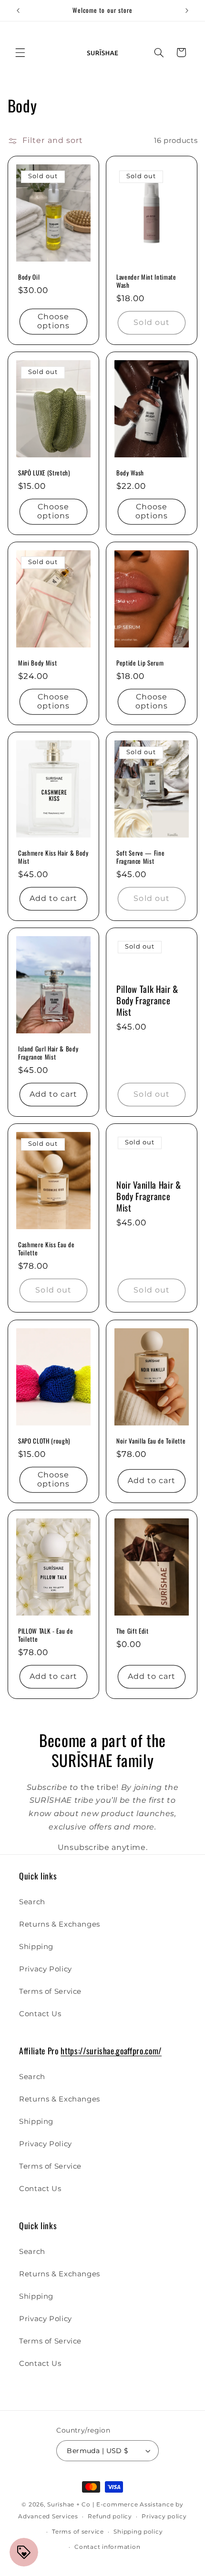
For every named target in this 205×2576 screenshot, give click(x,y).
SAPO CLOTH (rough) (44, 1441)
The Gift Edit (133, 1631)
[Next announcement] (187, 10)
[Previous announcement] (18, 10)
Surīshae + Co (69, 2505)
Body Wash (130, 473)
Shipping (36, 1947)
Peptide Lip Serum (140, 663)
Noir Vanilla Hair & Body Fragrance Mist (149, 1196)
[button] (20, 52)
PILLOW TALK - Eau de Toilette (46, 1635)
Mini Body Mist (37, 663)
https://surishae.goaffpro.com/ (111, 2051)
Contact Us (40, 2014)
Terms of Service (50, 1991)
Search (32, 1902)
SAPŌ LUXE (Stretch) (44, 473)
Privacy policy (164, 2516)
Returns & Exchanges (60, 1924)
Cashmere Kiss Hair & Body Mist (53, 857)
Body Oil (29, 277)
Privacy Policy (46, 1969)
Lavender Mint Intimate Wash (146, 281)
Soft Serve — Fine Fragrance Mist (140, 857)
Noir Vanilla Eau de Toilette (151, 1441)
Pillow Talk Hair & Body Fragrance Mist (147, 1000)
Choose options (53, 321)
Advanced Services (48, 2516)
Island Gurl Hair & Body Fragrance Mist (48, 1053)
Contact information (107, 2547)
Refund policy (110, 2516)
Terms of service (78, 2532)
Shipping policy (138, 2532)
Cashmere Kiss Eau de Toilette (46, 1249)
